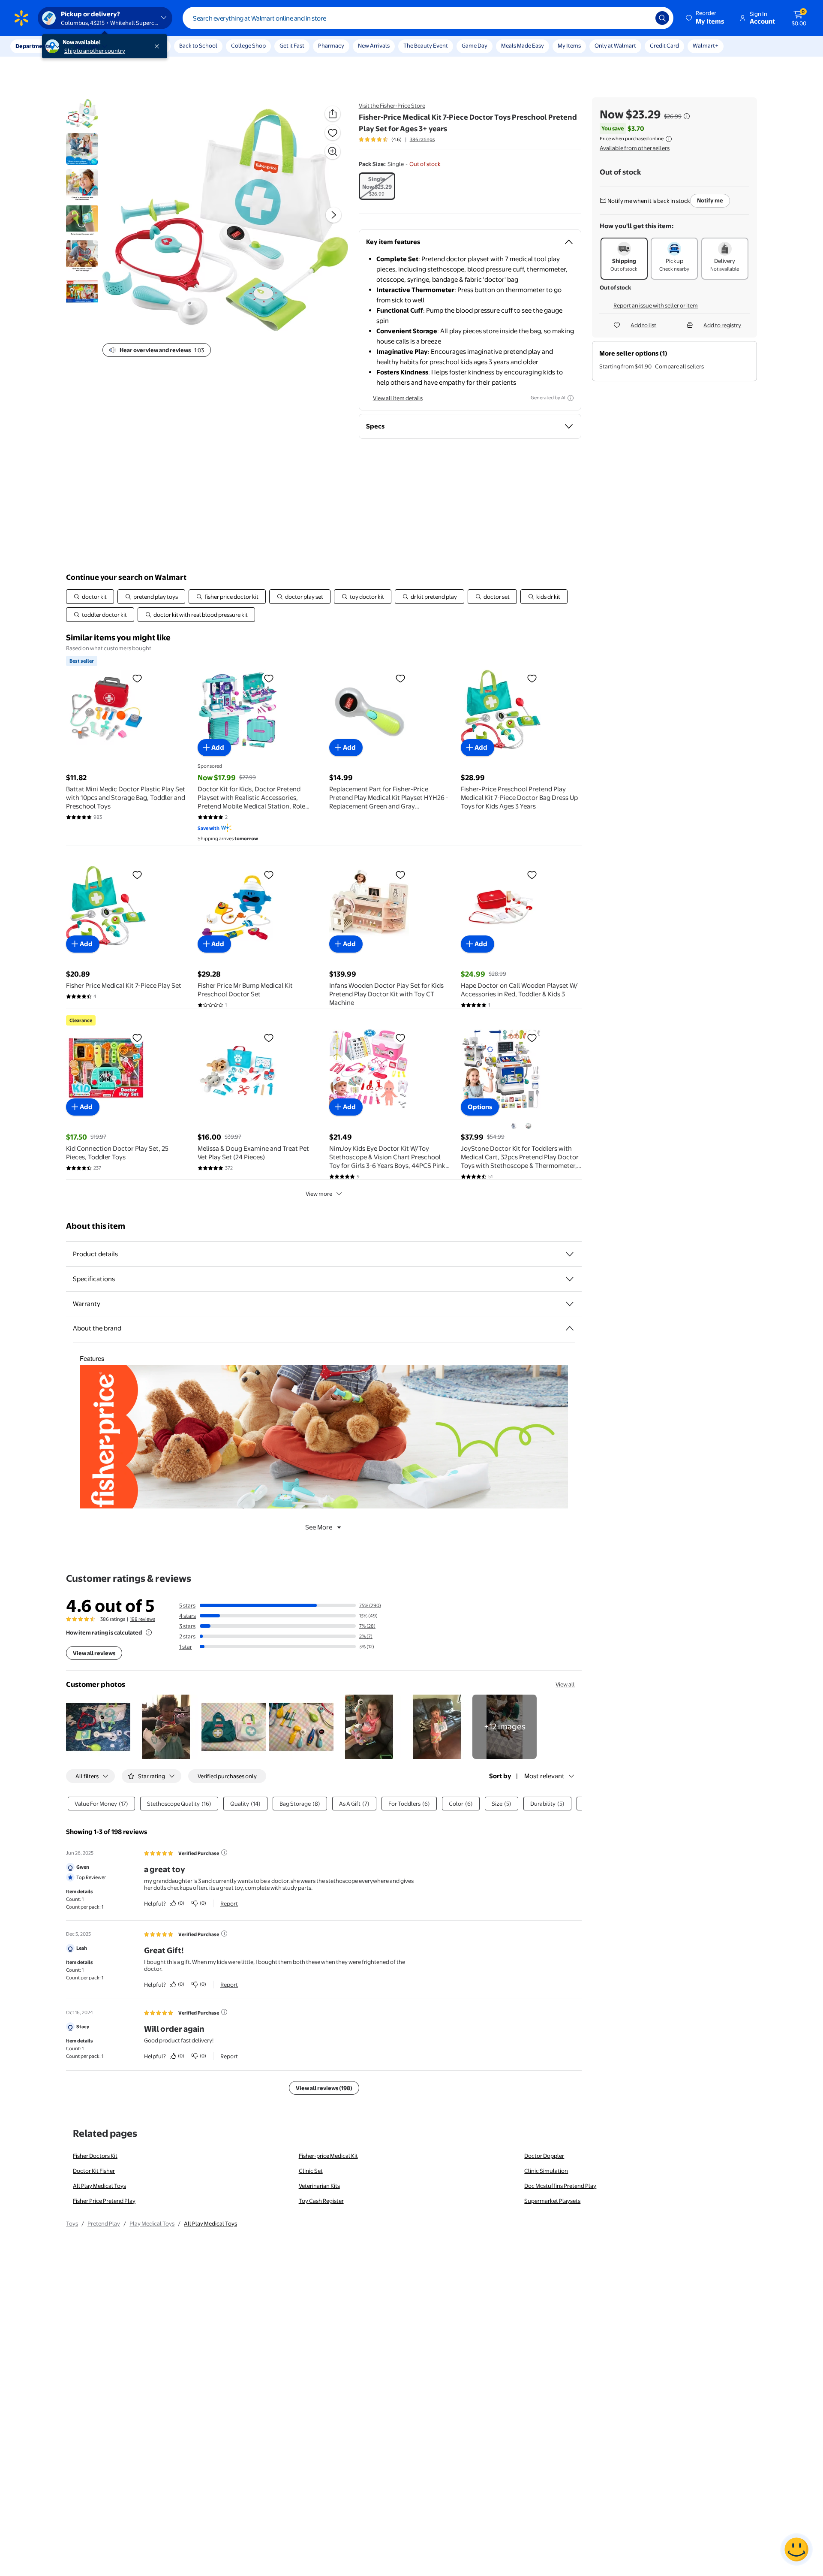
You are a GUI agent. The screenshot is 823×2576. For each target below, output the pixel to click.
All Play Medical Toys (99, 2186)
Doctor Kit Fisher (94, 2171)
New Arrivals (374, 45)
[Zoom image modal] (333, 151)
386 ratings (422, 139)
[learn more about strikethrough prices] (687, 116)
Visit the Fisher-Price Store (392, 106)
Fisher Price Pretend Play (104, 2201)
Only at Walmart (615, 45)
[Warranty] (570, 1304)
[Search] (662, 18)
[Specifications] (570, 1279)
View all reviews (94, 1653)
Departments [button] (33, 46)
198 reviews (143, 1619)
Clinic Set (311, 2171)
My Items (569, 45)
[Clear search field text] (643, 18)
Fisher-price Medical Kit (328, 2156)
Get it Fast (292, 45)
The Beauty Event (426, 45)
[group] (397, 139)
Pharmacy (331, 45)
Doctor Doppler (544, 2156)
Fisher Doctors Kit (95, 2156)
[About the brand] (570, 1328)
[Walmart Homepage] (21, 18)
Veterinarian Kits (319, 2186)
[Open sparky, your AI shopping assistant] (796, 2549)
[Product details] (570, 1254)
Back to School (198, 45)
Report (229, 1903)
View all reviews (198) (324, 2088)
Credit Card (664, 45)
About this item (96, 1226)
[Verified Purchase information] (224, 1852)
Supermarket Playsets (552, 2201)
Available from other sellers (635, 148)
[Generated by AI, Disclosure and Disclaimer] (571, 398)
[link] (505, 1727)
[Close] (159, 46)
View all (565, 1684)
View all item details (398, 398)
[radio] (377, 186)
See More (319, 1527)
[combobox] (428, 18)
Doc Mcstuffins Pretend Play (560, 2186)
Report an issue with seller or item (656, 305)
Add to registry (722, 325)
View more (319, 1194)
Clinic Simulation (546, 2171)
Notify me (710, 200)
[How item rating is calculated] (149, 1632)
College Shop (248, 45)
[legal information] (669, 139)
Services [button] (86, 46)
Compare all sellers (679, 366)
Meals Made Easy (523, 45)
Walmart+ (706, 45)
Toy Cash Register (321, 2201)
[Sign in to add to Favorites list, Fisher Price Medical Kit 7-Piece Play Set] (137, 875)
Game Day (475, 45)
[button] (706, 18)
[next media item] (333, 215)
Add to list (643, 325)
